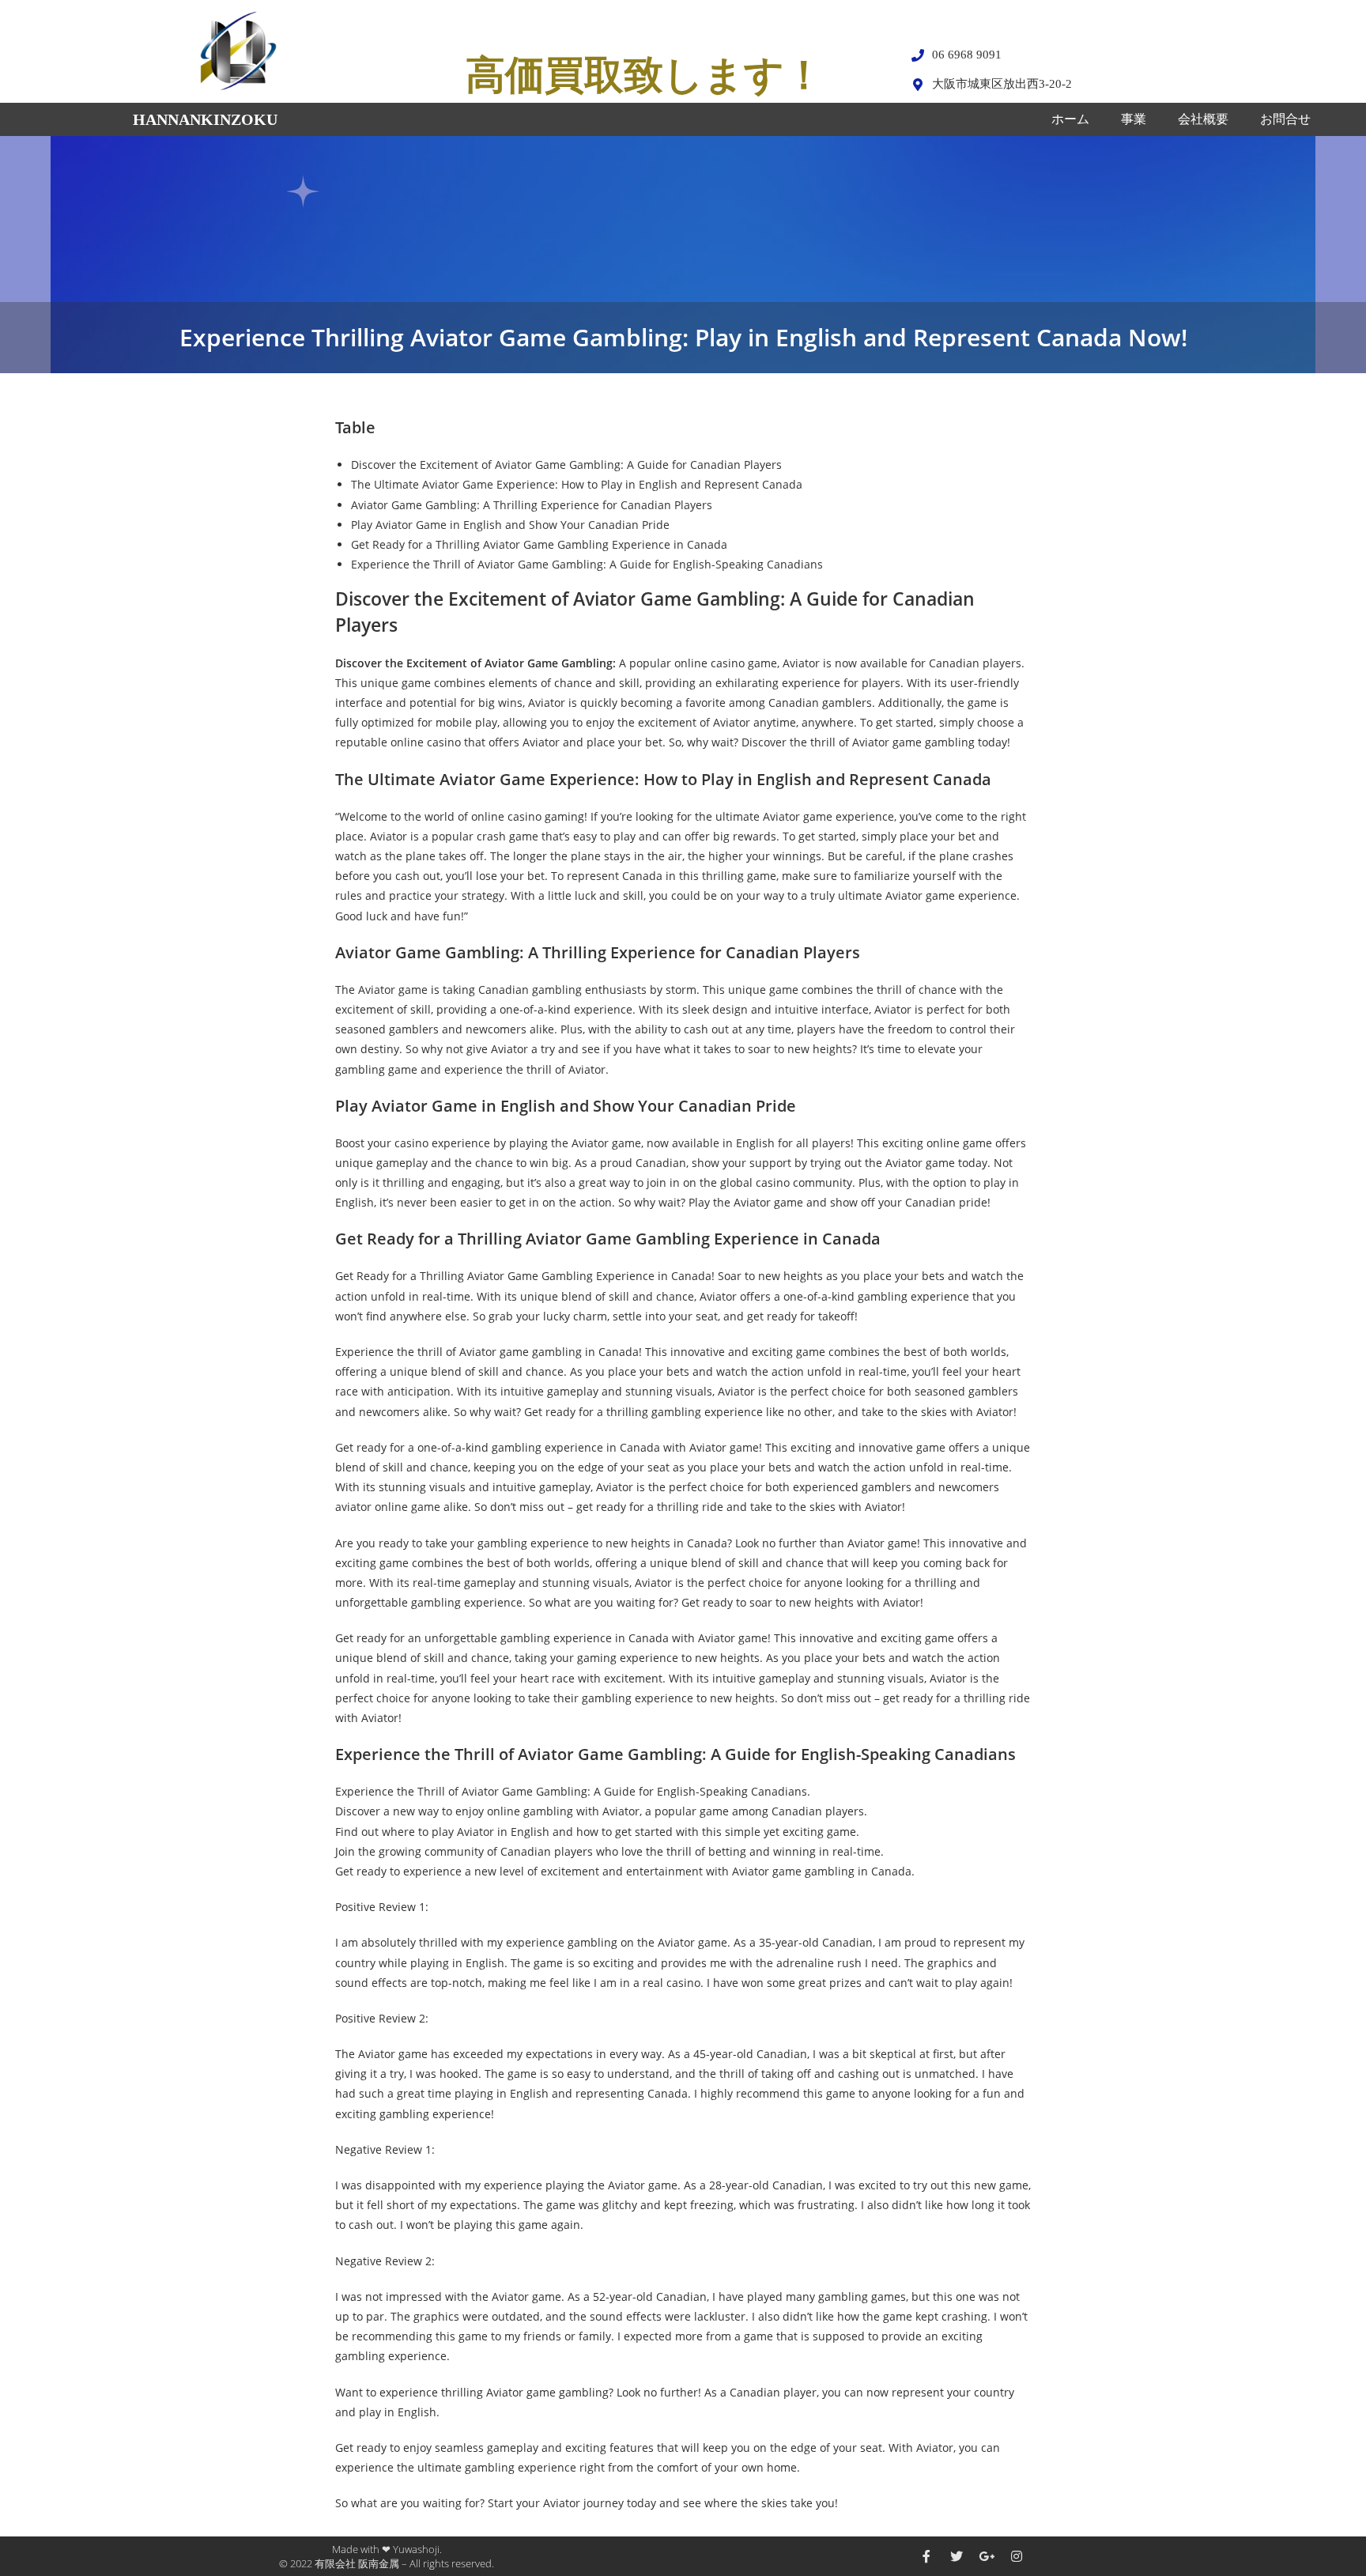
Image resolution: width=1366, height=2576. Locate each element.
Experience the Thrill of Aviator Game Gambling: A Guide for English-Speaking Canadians (587, 564)
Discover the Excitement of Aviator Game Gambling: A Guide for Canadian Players (566, 465)
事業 (1134, 119)
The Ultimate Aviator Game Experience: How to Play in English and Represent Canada (577, 484)
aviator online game (388, 1507)
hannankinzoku (205, 119)
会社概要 (1203, 119)
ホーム (1070, 119)
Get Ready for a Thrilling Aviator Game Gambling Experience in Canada (539, 544)
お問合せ (1285, 119)
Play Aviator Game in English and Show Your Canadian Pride (510, 525)
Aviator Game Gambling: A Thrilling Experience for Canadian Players (532, 505)
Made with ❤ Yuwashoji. (387, 2549)
